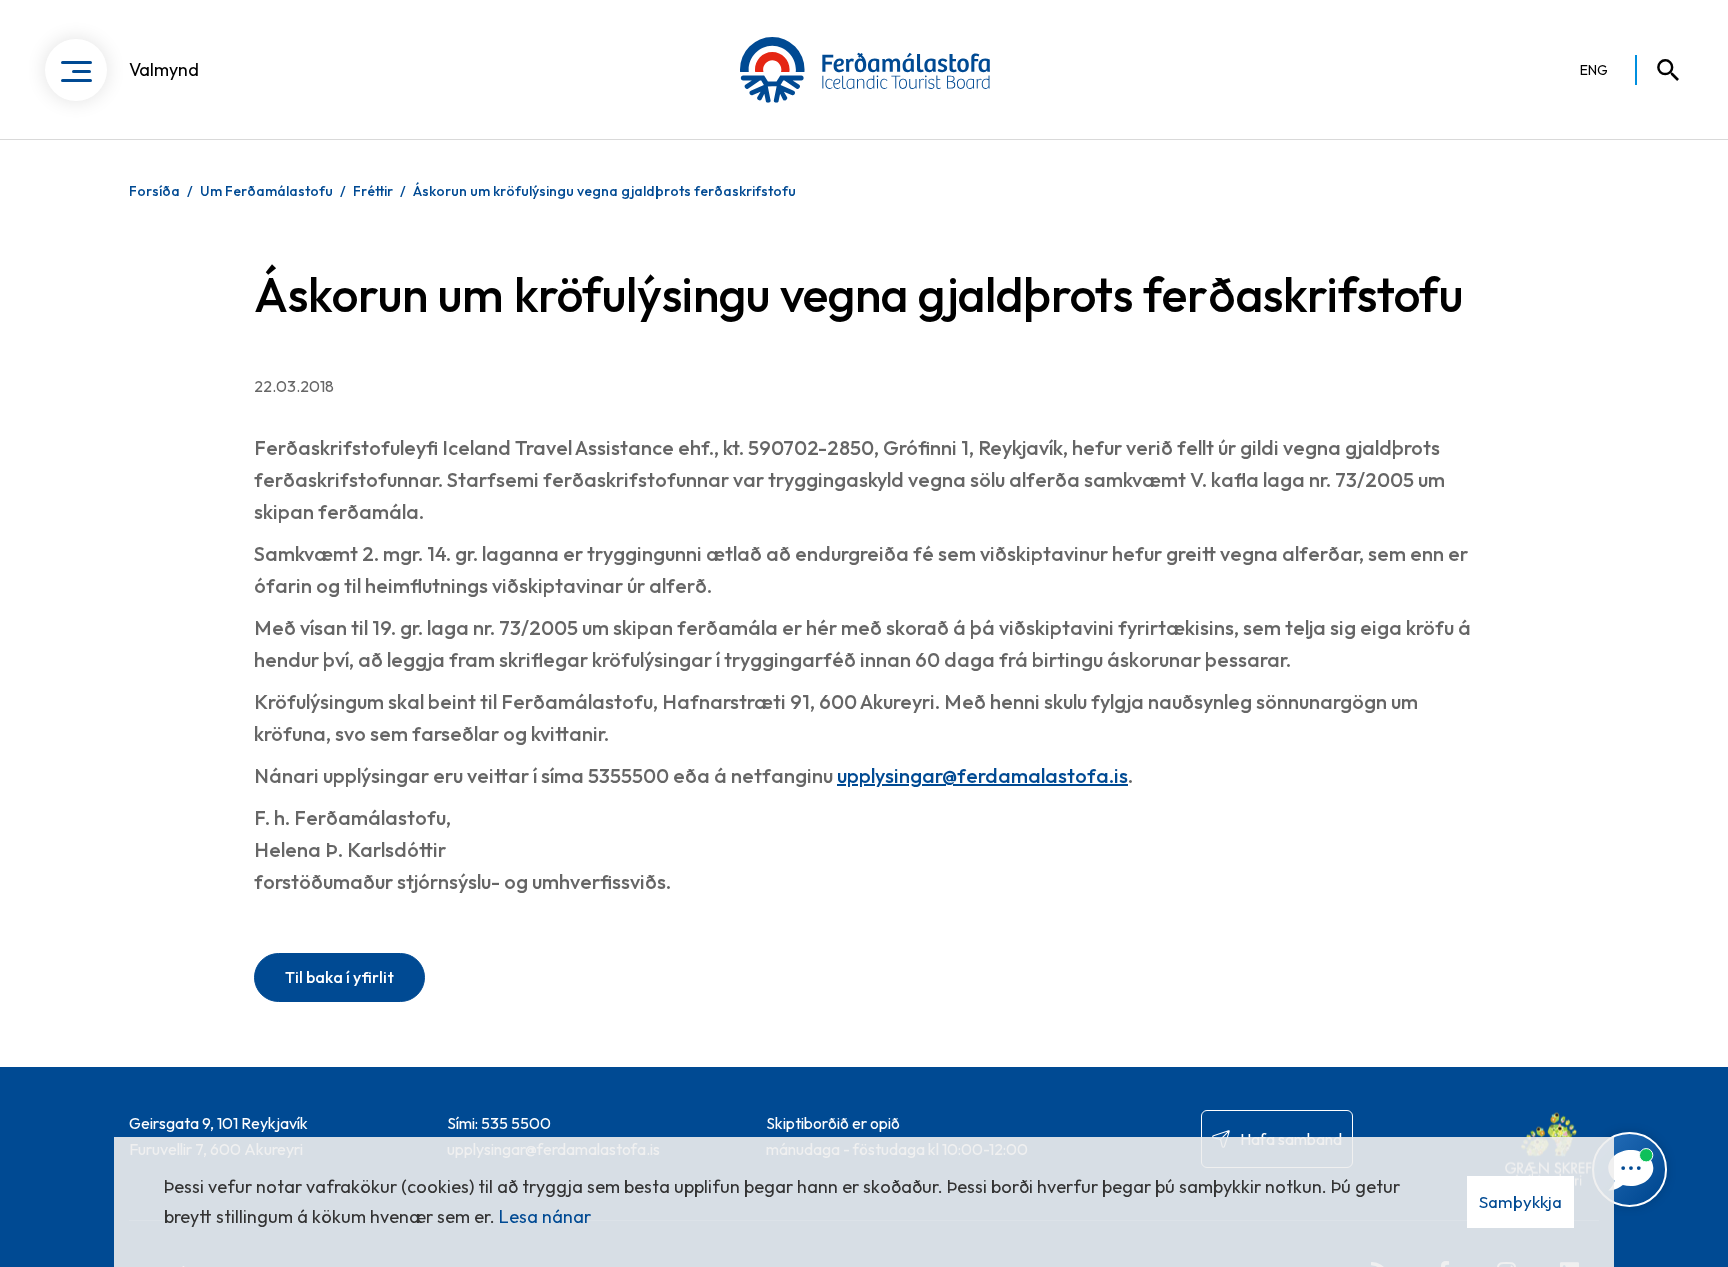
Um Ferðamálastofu (266, 191)
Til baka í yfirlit (339, 977)
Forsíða (154, 191)
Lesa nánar (545, 1216)
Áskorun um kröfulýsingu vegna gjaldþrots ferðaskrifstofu (604, 191)
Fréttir (373, 191)
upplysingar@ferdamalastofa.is (982, 775)
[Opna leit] (1659, 70)
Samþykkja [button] (1520, 1201)
